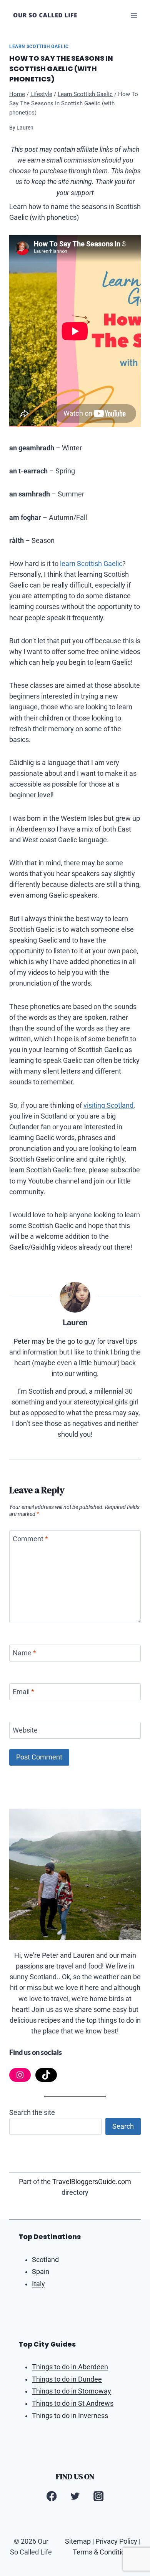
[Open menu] (134, 15)
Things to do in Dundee (67, 2379)
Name (24, 1653)
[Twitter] (75, 2496)
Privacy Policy (116, 2541)
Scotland (45, 2260)
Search (123, 2126)
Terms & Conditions (102, 2552)
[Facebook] (52, 2496)
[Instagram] (98, 2496)
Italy (38, 2284)
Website (25, 1731)
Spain (41, 2272)
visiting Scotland (108, 1105)
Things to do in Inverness (70, 2416)
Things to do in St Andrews (73, 2403)
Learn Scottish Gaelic (39, 46)
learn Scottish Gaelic (91, 564)
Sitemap (78, 2541)
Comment (30, 1539)
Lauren (25, 128)
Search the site (32, 2113)
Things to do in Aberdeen (70, 2367)
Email (23, 1692)
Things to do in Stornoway (72, 2391)
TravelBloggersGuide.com (92, 2182)
